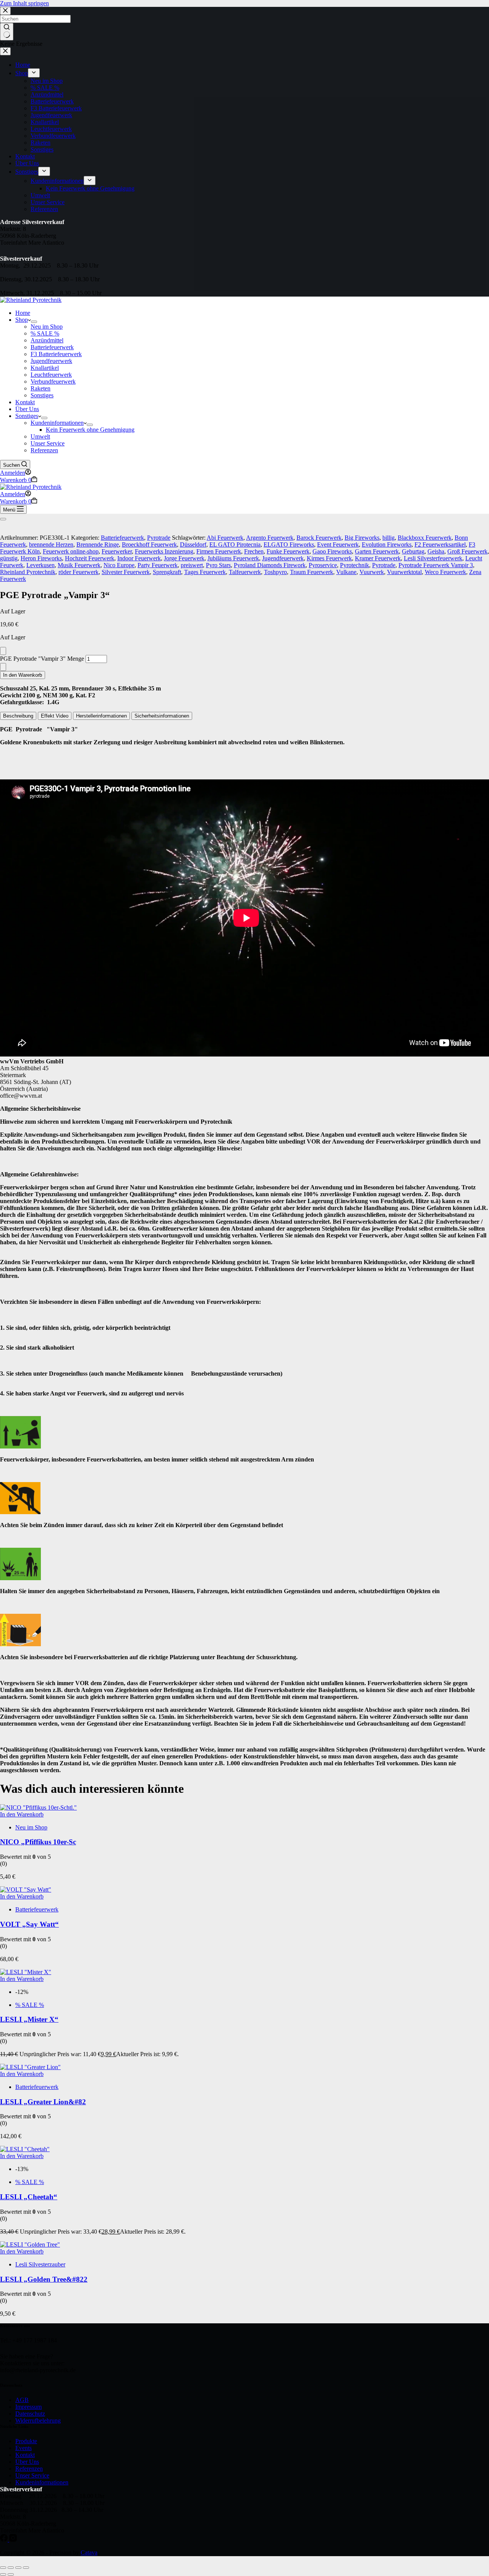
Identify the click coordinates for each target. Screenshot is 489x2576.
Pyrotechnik (355, 565)
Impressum (28, 2407)
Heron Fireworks (41, 558)
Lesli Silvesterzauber (40, 2264)
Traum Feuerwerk (312, 572)
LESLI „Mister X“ (29, 2019)
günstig (9, 558)
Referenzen (44, 450)
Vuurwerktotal (404, 572)
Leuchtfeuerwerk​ (51, 375)
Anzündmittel (47, 340)
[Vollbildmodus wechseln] (11, 2568)
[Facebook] (5, 2540)
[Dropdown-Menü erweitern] (34, 322)
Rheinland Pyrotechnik (28, 572)
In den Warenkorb (23, 675)
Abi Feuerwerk (225, 538)
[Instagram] (13, 2540)
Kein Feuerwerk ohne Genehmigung (90, 430)
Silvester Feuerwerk (126, 572)
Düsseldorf (193, 544)
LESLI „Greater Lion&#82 (43, 2102)
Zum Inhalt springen (24, 3)
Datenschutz (30, 2414)
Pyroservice (323, 565)
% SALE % (45, 333)
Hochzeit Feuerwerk (90, 558)
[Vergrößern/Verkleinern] (3, 2568)
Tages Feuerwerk (205, 572)
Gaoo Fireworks (332, 551)
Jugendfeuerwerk (283, 558)
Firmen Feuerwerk (219, 551)
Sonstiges (42, 395)
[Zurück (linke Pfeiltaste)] (3, 2574)
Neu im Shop (47, 327)
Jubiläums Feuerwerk (233, 558)
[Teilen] (18, 2568)
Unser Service (48, 443)
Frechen (254, 551)
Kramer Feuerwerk (378, 558)
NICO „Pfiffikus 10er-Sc (38, 1842)
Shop (22, 320)
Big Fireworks (362, 538)
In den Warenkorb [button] (22, 1814)
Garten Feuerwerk (377, 551)
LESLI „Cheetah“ (29, 2197)
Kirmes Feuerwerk (329, 558)
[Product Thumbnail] (3, 519)
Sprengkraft (167, 572)
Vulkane (346, 572)
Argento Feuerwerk (270, 538)
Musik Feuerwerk (79, 565)
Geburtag (413, 551)
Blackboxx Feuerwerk (425, 538)
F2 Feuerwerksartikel (440, 544)
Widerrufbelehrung (38, 2420)
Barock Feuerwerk (319, 538)
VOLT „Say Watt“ (29, 1924)
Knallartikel (45, 368)
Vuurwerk (372, 572)
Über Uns (27, 409)
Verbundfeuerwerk (53, 381)
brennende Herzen (51, 544)
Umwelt (40, 436)
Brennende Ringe (98, 544)
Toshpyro (275, 572)
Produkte (26, 2441)
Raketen (40, 388)
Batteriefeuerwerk (52, 347)
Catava (89, 2553)
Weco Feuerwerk (445, 572)
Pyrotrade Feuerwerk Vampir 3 (436, 565)
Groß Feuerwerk (467, 551)
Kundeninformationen (57, 423)
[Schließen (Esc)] (26, 2568)
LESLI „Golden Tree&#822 (44, 2279)
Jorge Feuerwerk (184, 558)
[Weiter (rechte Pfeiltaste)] (11, 2574)
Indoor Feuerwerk (139, 558)
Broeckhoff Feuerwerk (149, 544)
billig (389, 538)
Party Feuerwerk (158, 565)
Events (23, 2448)
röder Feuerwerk (79, 572)
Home (23, 313)
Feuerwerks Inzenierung (164, 551)
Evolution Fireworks (387, 544)
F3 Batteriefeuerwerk (56, 354)
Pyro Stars (218, 565)
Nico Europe (119, 565)
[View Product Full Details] (38, 1807)
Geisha (436, 551)
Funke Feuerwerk (288, 551)
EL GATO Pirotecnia (235, 544)
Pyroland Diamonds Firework (270, 565)
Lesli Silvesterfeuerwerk (433, 558)
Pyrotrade (159, 538)
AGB (22, 2400)
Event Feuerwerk (338, 544)
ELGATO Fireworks (289, 544)
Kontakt (25, 402)
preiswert (192, 565)
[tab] (18, 716)
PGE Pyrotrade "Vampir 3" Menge (42, 659)
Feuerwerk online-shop (71, 551)
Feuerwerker (117, 551)
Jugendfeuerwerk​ (51, 361)
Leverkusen (40, 565)
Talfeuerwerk (245, 572)
